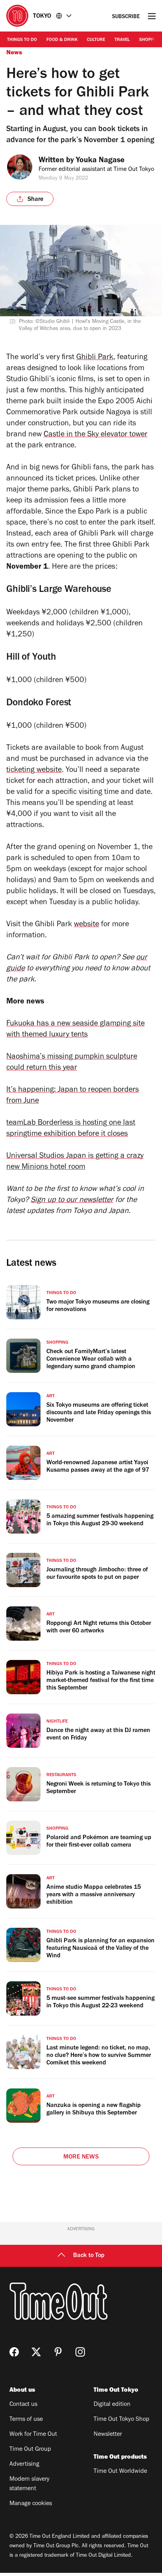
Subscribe (126, 17)
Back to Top (89, 2256)
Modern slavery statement (29, 2484)
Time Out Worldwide (120, 2472)
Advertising (24, 2465)
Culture (96, 40)
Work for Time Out (33, 2435)
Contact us (23, 2405)
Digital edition (112, 2405)
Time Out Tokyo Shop (121, 2420)
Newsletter (108, 2435)
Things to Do (22, 40)
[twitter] (36, 2352)
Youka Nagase (100, 161)
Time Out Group (30, 2450)
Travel (122, 40)
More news (81, 2157)
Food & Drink (62, 40)
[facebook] (14, 2352)
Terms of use (26, 2420)
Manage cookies (31, 2504)
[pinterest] (58, 2352)
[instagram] (80, 2352)
